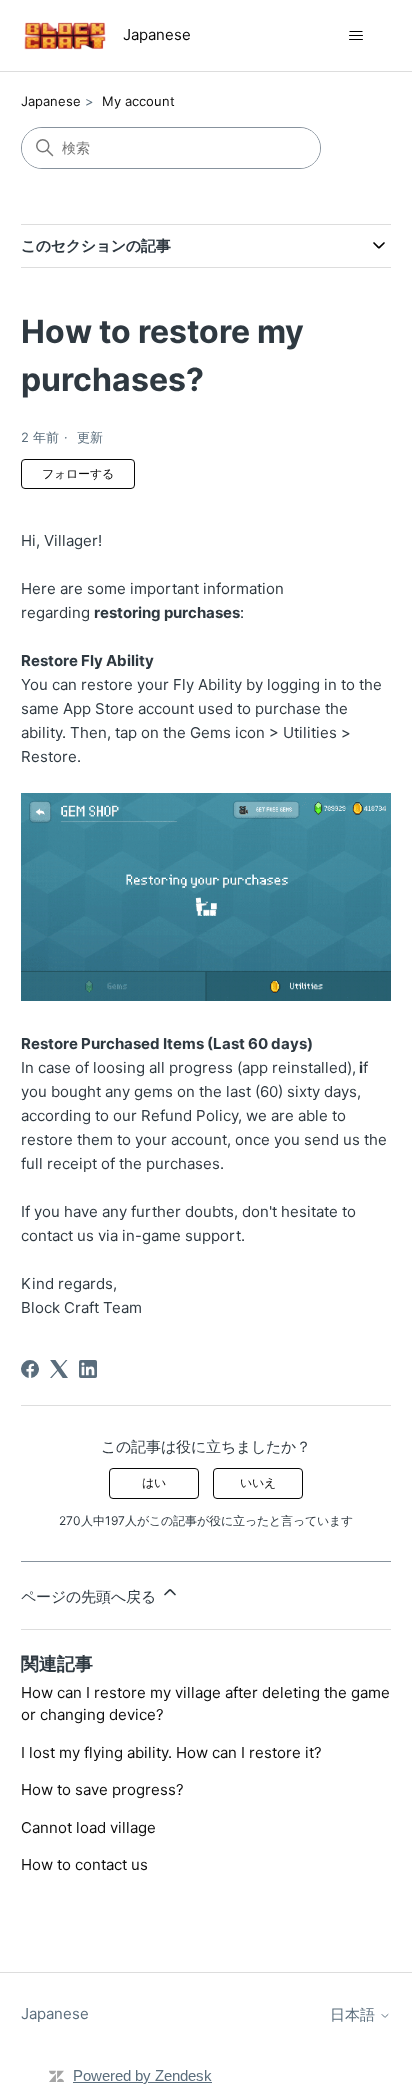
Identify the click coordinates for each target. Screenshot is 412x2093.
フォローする (78, 473)
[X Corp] (59, 1369)
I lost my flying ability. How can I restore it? (171, 1752)
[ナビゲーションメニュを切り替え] (355, 36)
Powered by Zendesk (142, 2075)
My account (138, 101)
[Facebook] (30, 1369)
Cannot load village (88, 1827)
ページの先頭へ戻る (90, 1596)
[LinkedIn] (88, 1369)
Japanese (51, 101)
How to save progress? (102, 1789)
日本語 (354, 2014)
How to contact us (84, 1864)
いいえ (258, 1482)
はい (154, 1482)
